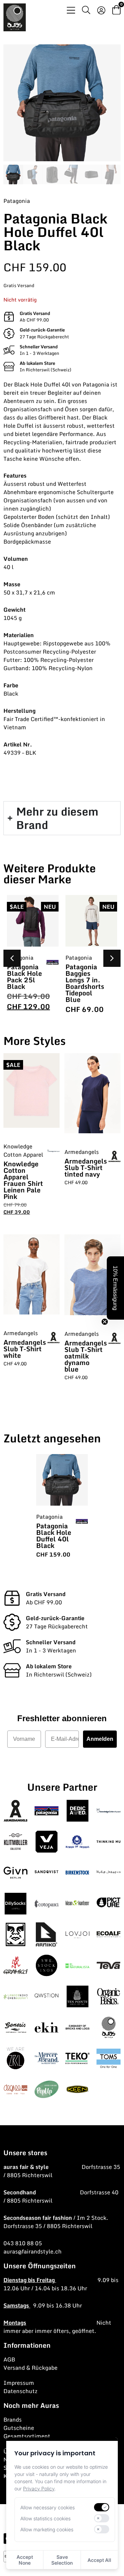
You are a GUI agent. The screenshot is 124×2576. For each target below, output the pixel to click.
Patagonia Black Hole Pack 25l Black (24, 976)
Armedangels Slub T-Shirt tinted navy (86, 1167)
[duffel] (62, 103)
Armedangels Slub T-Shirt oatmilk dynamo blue (86, 1356)
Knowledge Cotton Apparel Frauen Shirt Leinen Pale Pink (23, 1180)
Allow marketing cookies (47, 2529)
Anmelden (100, 1739)
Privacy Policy (39, 2488)
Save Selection (62, 2560)
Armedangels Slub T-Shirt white (25, 1349)
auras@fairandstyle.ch (33, 2251)
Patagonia (17, 201)
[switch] (102, 2507)
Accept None (25, 2560)
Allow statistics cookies (45, 2518)
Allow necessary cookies (48, 2507)
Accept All (99, 2560)
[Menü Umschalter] (71, 10)
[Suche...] (86, 11)
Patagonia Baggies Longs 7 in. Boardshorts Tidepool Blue (85, 983)
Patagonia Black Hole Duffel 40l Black (54, 1536)
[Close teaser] (105, 1322)
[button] (112, 958)
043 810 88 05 (23, 2243)
